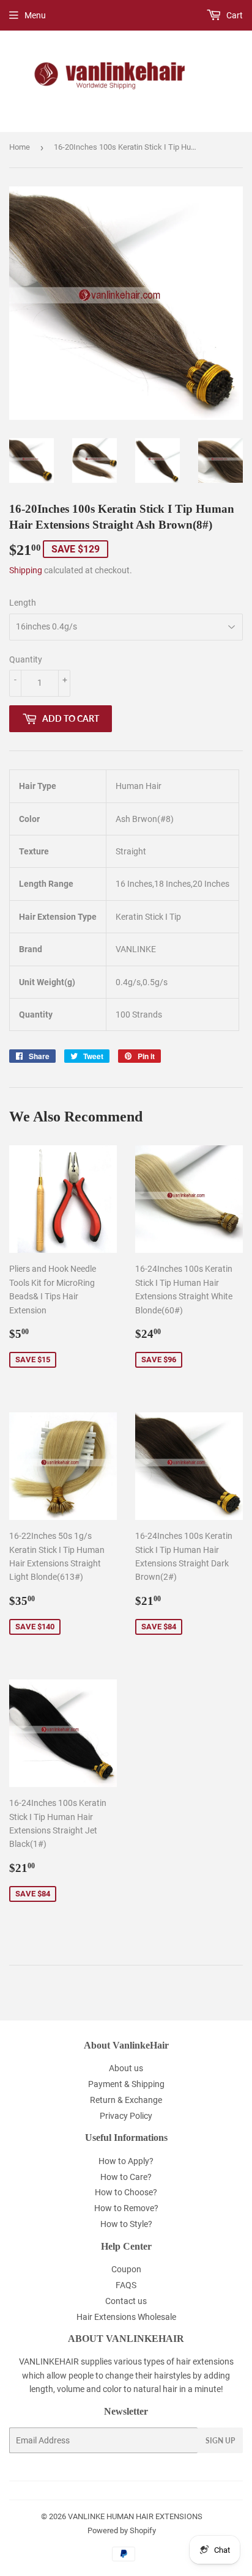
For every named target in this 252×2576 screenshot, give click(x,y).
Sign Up (220, 2441)
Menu (35, 15)
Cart (234, 15)
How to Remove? (126, 2208)
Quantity (26, 659)
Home (20, 147)
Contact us (126, 2301)
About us (126, 2068)
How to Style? (126, 2224)
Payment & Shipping (126, 2084)
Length (23, 603)
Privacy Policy (126, 2116)
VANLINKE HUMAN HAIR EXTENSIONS (135, 2516)
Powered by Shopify (122, 2530)
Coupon (126, 2269)
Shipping (26, 570)
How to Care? (126, 2177)
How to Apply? (126, 2161)
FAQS (126, 2285)
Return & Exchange (126, 2100)
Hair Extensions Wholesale (126, 2317)
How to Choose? (126, 2192)
